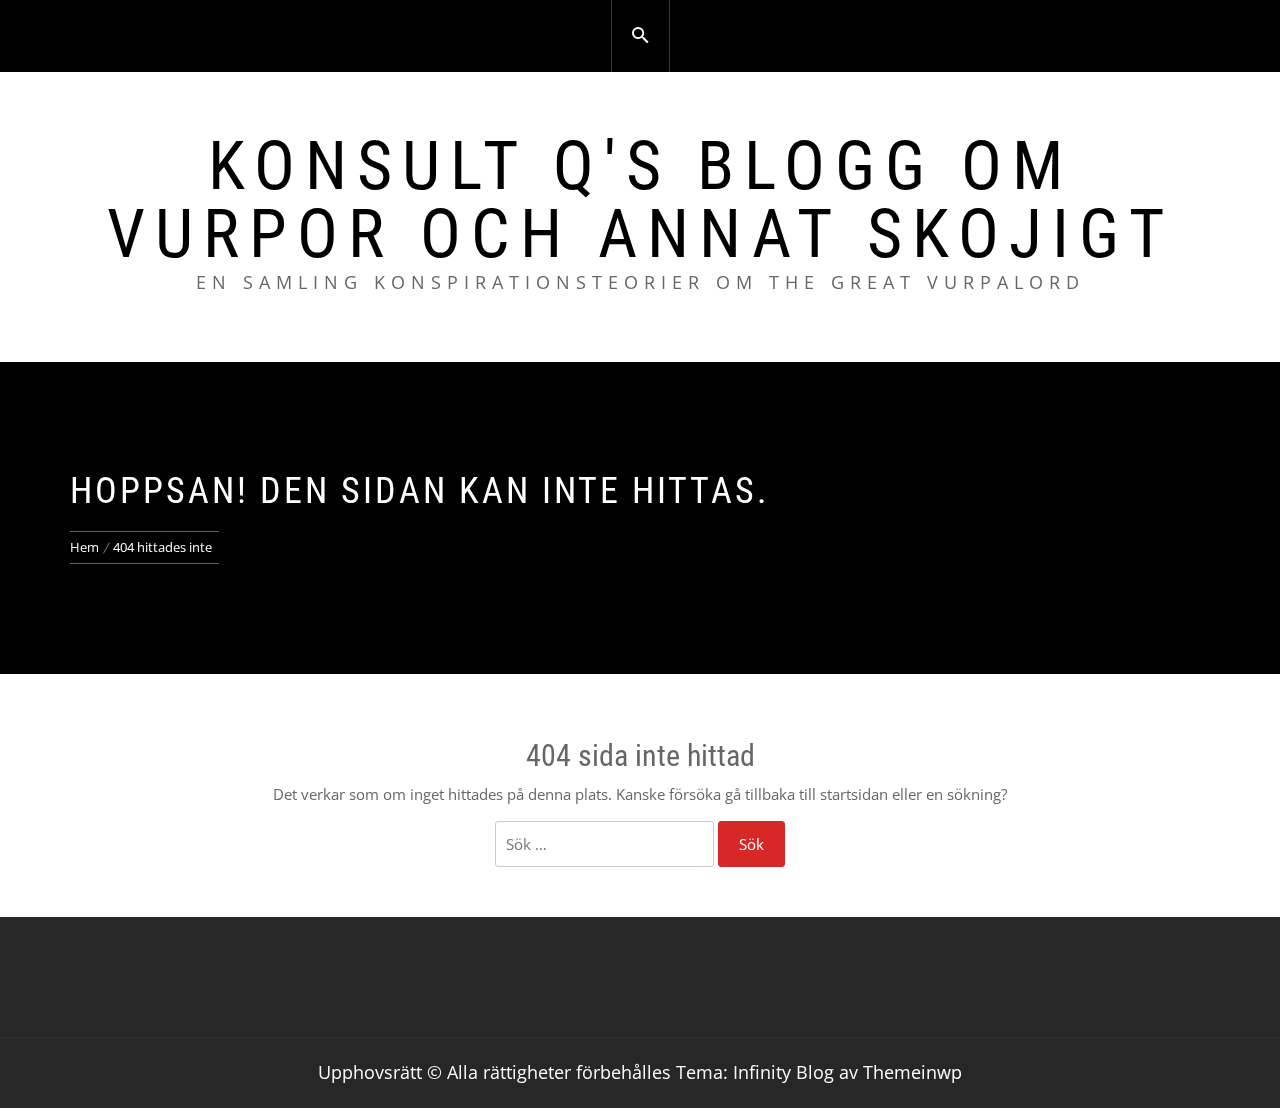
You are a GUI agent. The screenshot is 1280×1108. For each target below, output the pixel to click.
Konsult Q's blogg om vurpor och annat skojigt (640, 200)
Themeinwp (912, 1072)
